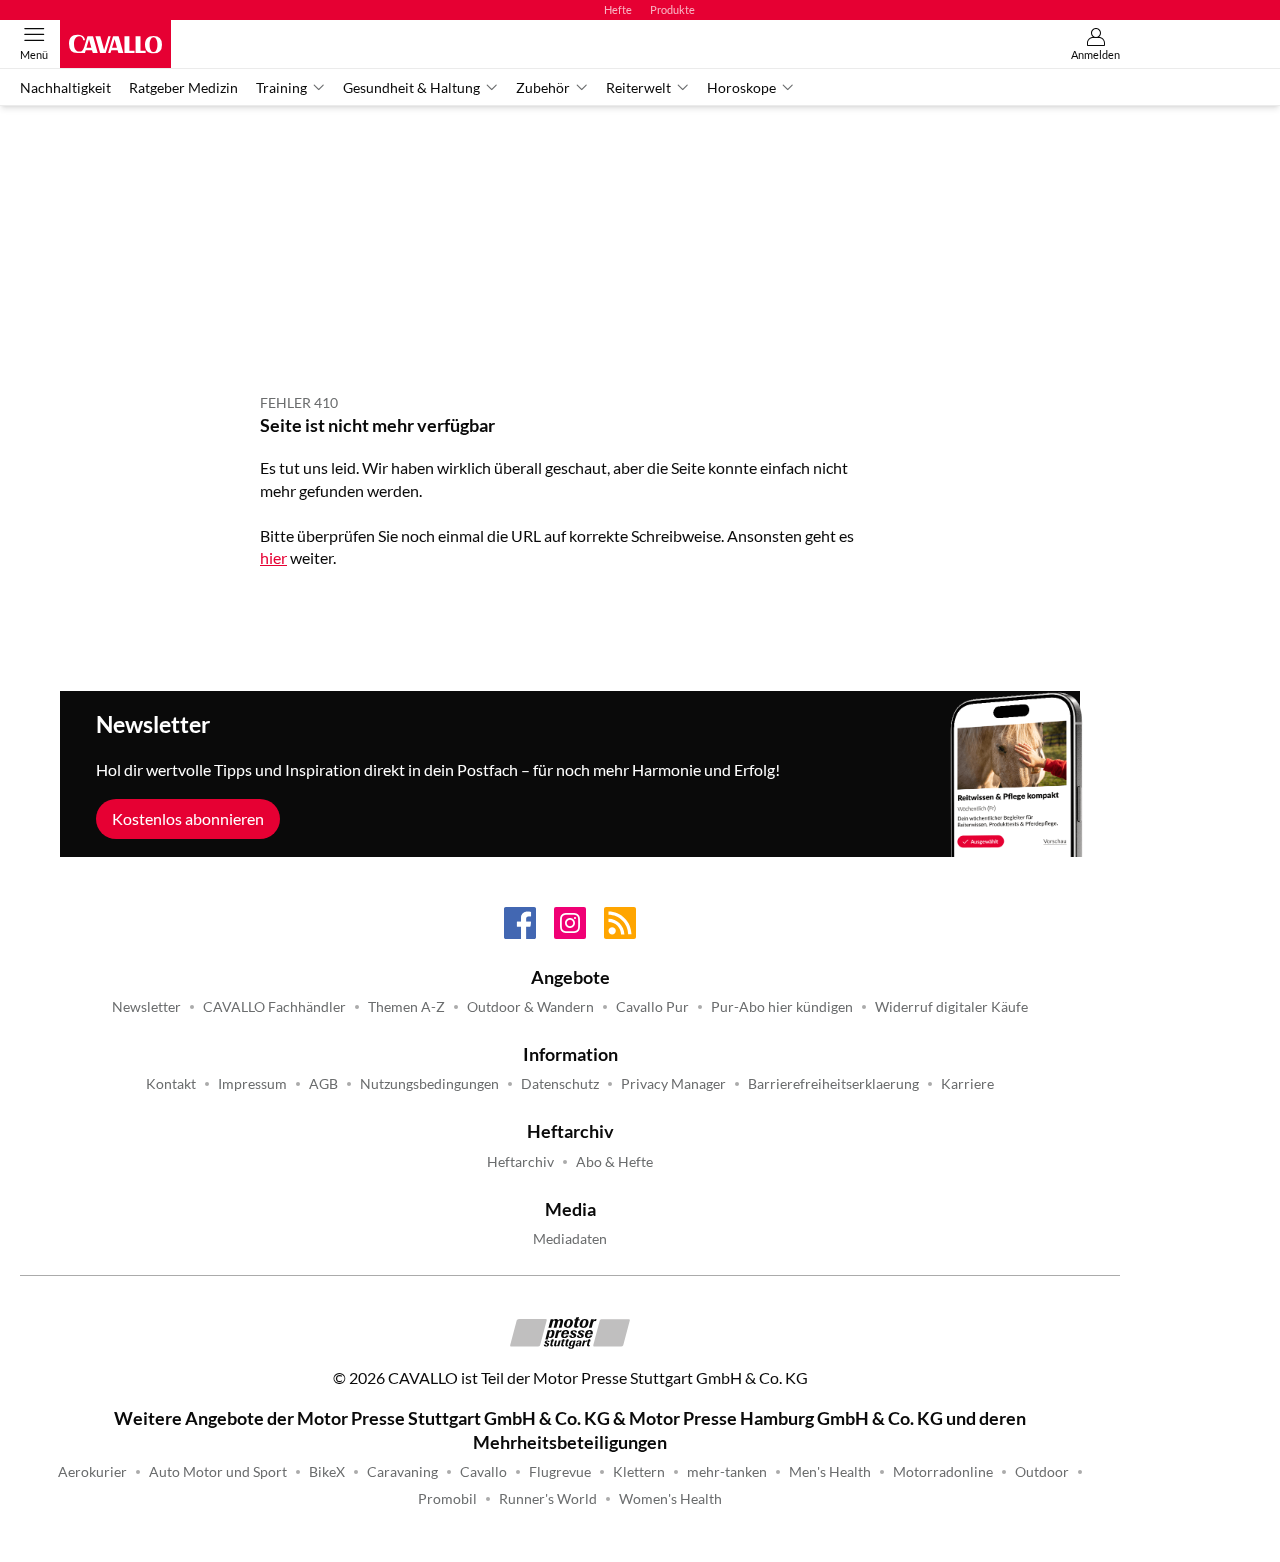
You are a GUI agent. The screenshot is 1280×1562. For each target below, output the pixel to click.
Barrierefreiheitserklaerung (833, 1084)
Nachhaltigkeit (65, 88)
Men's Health (830, 1472)
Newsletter (146, 1007)
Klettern (639, 1472)
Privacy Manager (673, 1084)
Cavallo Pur (652, 1007)
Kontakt (171, 1084)
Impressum (252, 1084)
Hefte (618, 9)
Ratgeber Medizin (183, 88)
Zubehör (543, 88)
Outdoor (1042, 1472)
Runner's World (548, 1499)
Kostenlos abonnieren (188, 818)
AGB (323, 1084)
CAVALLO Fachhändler (274, 1007)
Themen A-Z (406, 1007)
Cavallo (483, 1472)
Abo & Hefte (614, 1162)
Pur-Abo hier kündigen (782, 1007)
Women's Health (670, 1499)
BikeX (327, 1472)
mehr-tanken (727, 1472)
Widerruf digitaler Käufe (951, 1007)
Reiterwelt (638, 88)
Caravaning (402, 1472)
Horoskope (741, 88)
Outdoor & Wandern (530, 1007)
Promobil (447, 1499)
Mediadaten (570, 1239)
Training (281, 88)
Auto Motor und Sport (218, 1472)
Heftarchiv (520, 1162)
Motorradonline (943, 1472)
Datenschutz (560, 1084)
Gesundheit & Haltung (411, 88)
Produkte (672, 9)
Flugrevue (560, 1472)
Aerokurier (92, 1472)
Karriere (967, 1084)
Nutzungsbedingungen (429, 1084)
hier (273, 557)
